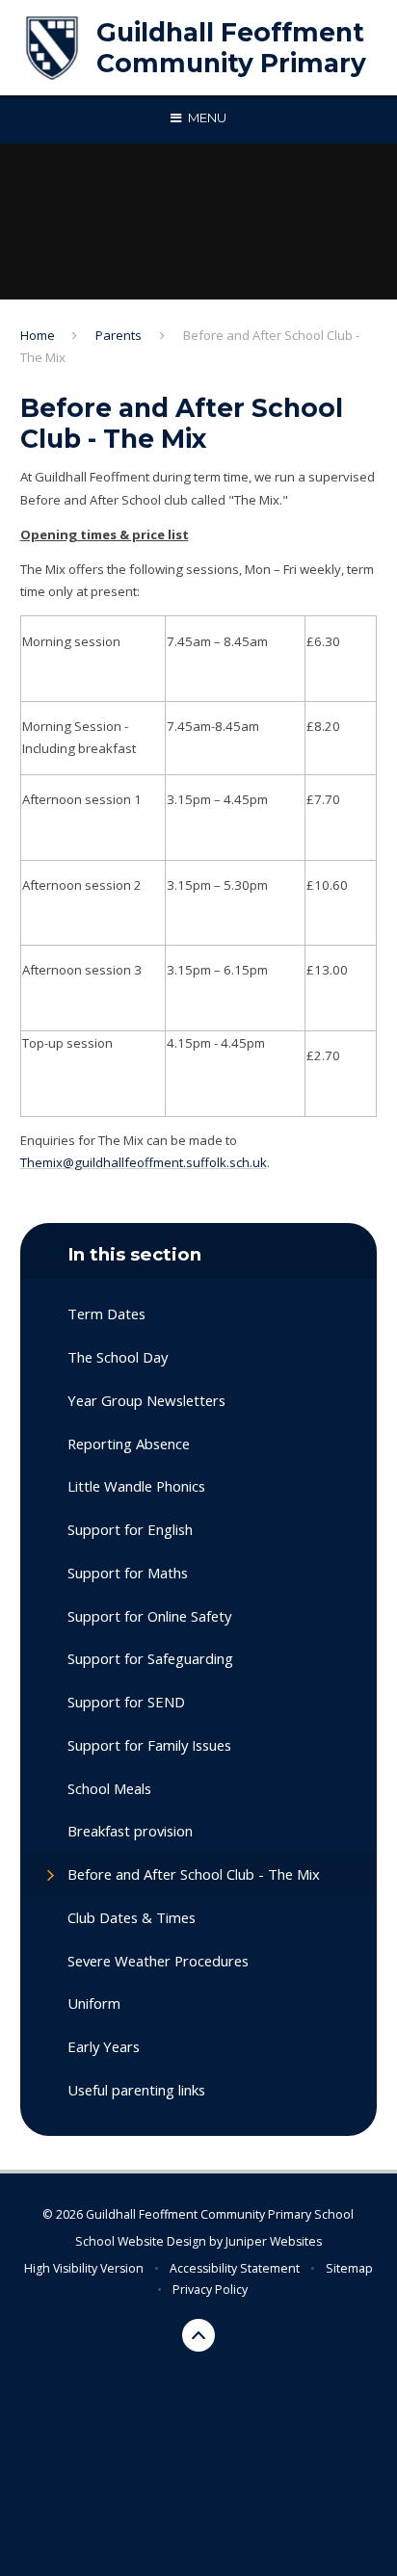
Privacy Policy (210, 2290)
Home (38, 335)
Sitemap (349, 2268)
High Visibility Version (84, 2268)
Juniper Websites (274, 2241)
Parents (119, 335)
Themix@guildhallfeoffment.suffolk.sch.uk (144, 1162)
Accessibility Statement (235, 2268)
